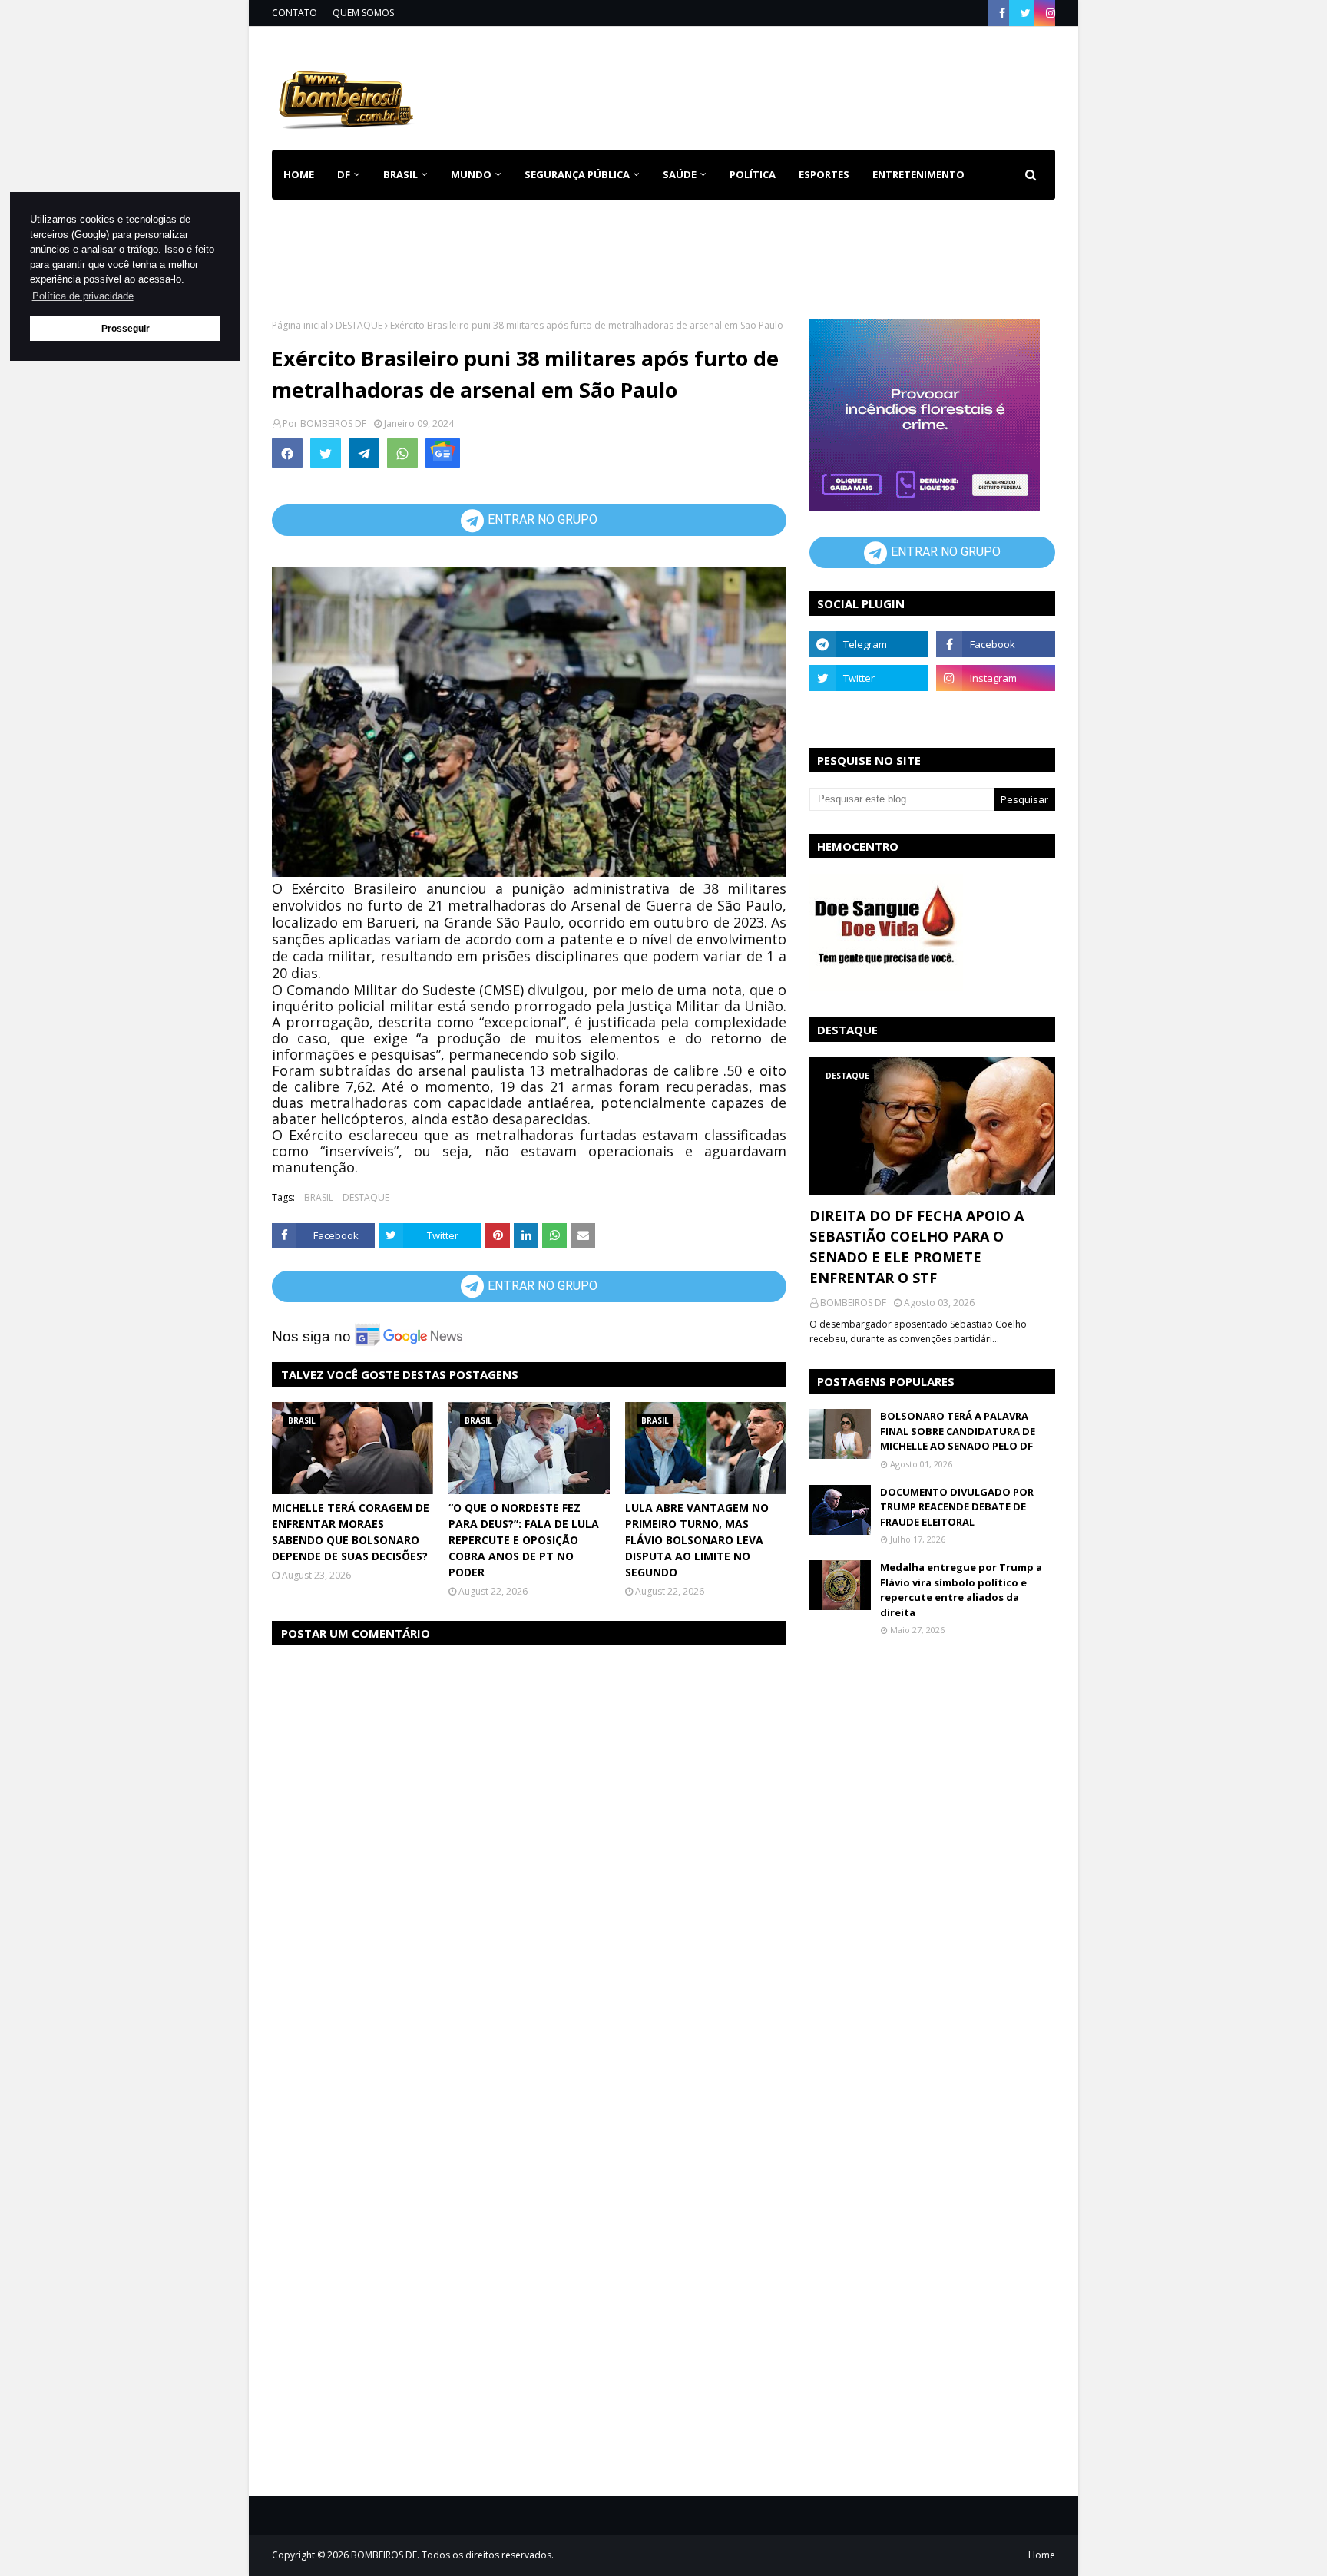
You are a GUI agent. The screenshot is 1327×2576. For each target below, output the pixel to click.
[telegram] (869, 644)
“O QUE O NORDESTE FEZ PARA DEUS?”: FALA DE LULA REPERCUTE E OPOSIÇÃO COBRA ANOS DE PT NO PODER (524, 1540)
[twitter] (1026, 13)
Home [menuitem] (299, 174)
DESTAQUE (359, 325)
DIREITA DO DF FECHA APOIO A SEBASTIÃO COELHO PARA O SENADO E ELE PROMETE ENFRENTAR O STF (917, 1247)
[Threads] (869, 712)
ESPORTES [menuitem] (824, 174)
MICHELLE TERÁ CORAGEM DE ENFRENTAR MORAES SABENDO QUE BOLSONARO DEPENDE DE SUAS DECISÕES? (351, 1532)
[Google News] (443, 453)
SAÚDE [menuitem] (680, 174)
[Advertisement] (776, 85)
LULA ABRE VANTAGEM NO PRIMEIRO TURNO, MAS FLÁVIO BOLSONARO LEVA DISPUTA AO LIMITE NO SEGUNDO (697, 1540)
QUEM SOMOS (363, 13)
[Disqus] (529, 1852)
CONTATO (295, 13)
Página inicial (300, 325)
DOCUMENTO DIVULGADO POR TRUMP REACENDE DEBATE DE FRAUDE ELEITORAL (957, 1507)
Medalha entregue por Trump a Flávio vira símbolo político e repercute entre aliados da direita (961, 1590)
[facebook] (1002, 13)
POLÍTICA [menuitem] (753, 174)
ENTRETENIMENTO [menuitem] (918, 174)
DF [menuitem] (344, 174)
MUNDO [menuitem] (471, 174)
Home (1042, 2555)
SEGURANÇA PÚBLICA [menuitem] (577, 174)
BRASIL (319, 1197)
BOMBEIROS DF (333, 423)
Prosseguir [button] (126, 328)
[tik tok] (996, 712)
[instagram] (1049, 13)
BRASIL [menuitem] (400, 174)
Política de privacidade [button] (83, 296)
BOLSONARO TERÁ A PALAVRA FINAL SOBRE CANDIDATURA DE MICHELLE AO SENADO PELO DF (958, 1431)
